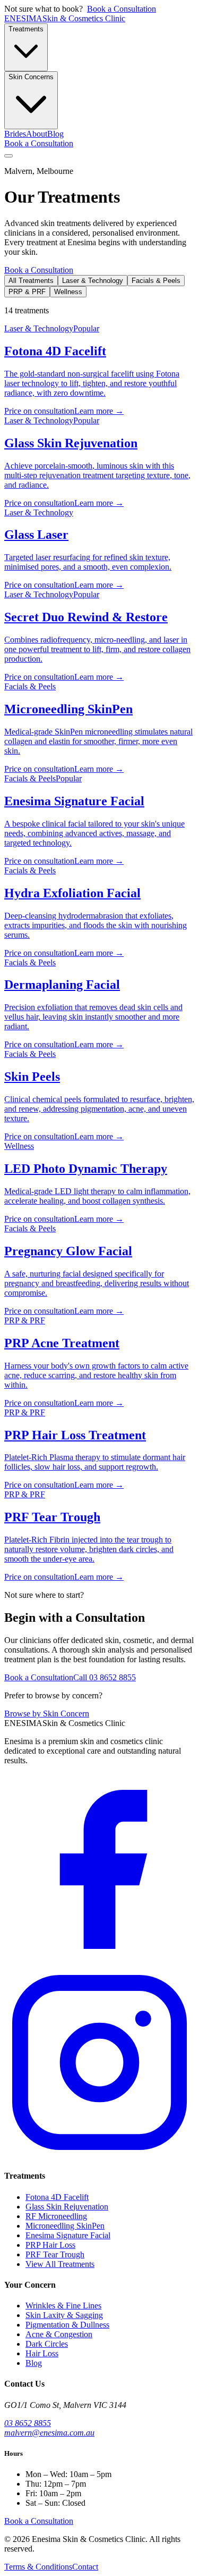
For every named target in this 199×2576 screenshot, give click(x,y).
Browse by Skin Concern (47, 1714)
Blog (55, 134)
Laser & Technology (93, 281)
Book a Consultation (122, 9)
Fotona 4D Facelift (57, 2197)
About (37, 134)
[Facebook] (99, 1962)
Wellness (68, 292)
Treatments (26, 29)
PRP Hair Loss (50, 2245)
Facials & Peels (156, 281)
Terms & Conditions (38, 2567)
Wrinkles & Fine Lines (63, 2306)
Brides (15, 134)
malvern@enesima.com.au (49, 2433)
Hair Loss (42, 2353)
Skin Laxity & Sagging (64, 2315)
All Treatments (31, 281)
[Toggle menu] (8, 156)
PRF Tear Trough (55, 2254)
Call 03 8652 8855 (105, 1677)
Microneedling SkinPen (65, 2226)
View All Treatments (60, 2264)
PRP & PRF (27, 292)
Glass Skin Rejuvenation (67, 2207)
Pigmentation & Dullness (67, 2325)
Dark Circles (47, 2344)
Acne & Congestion (59, 2334)
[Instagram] (99, 2155)
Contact (85, 2567)
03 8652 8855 (28, 2423)
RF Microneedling (56, 2216)
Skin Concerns (31, 77)
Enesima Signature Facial (68, 2235)
